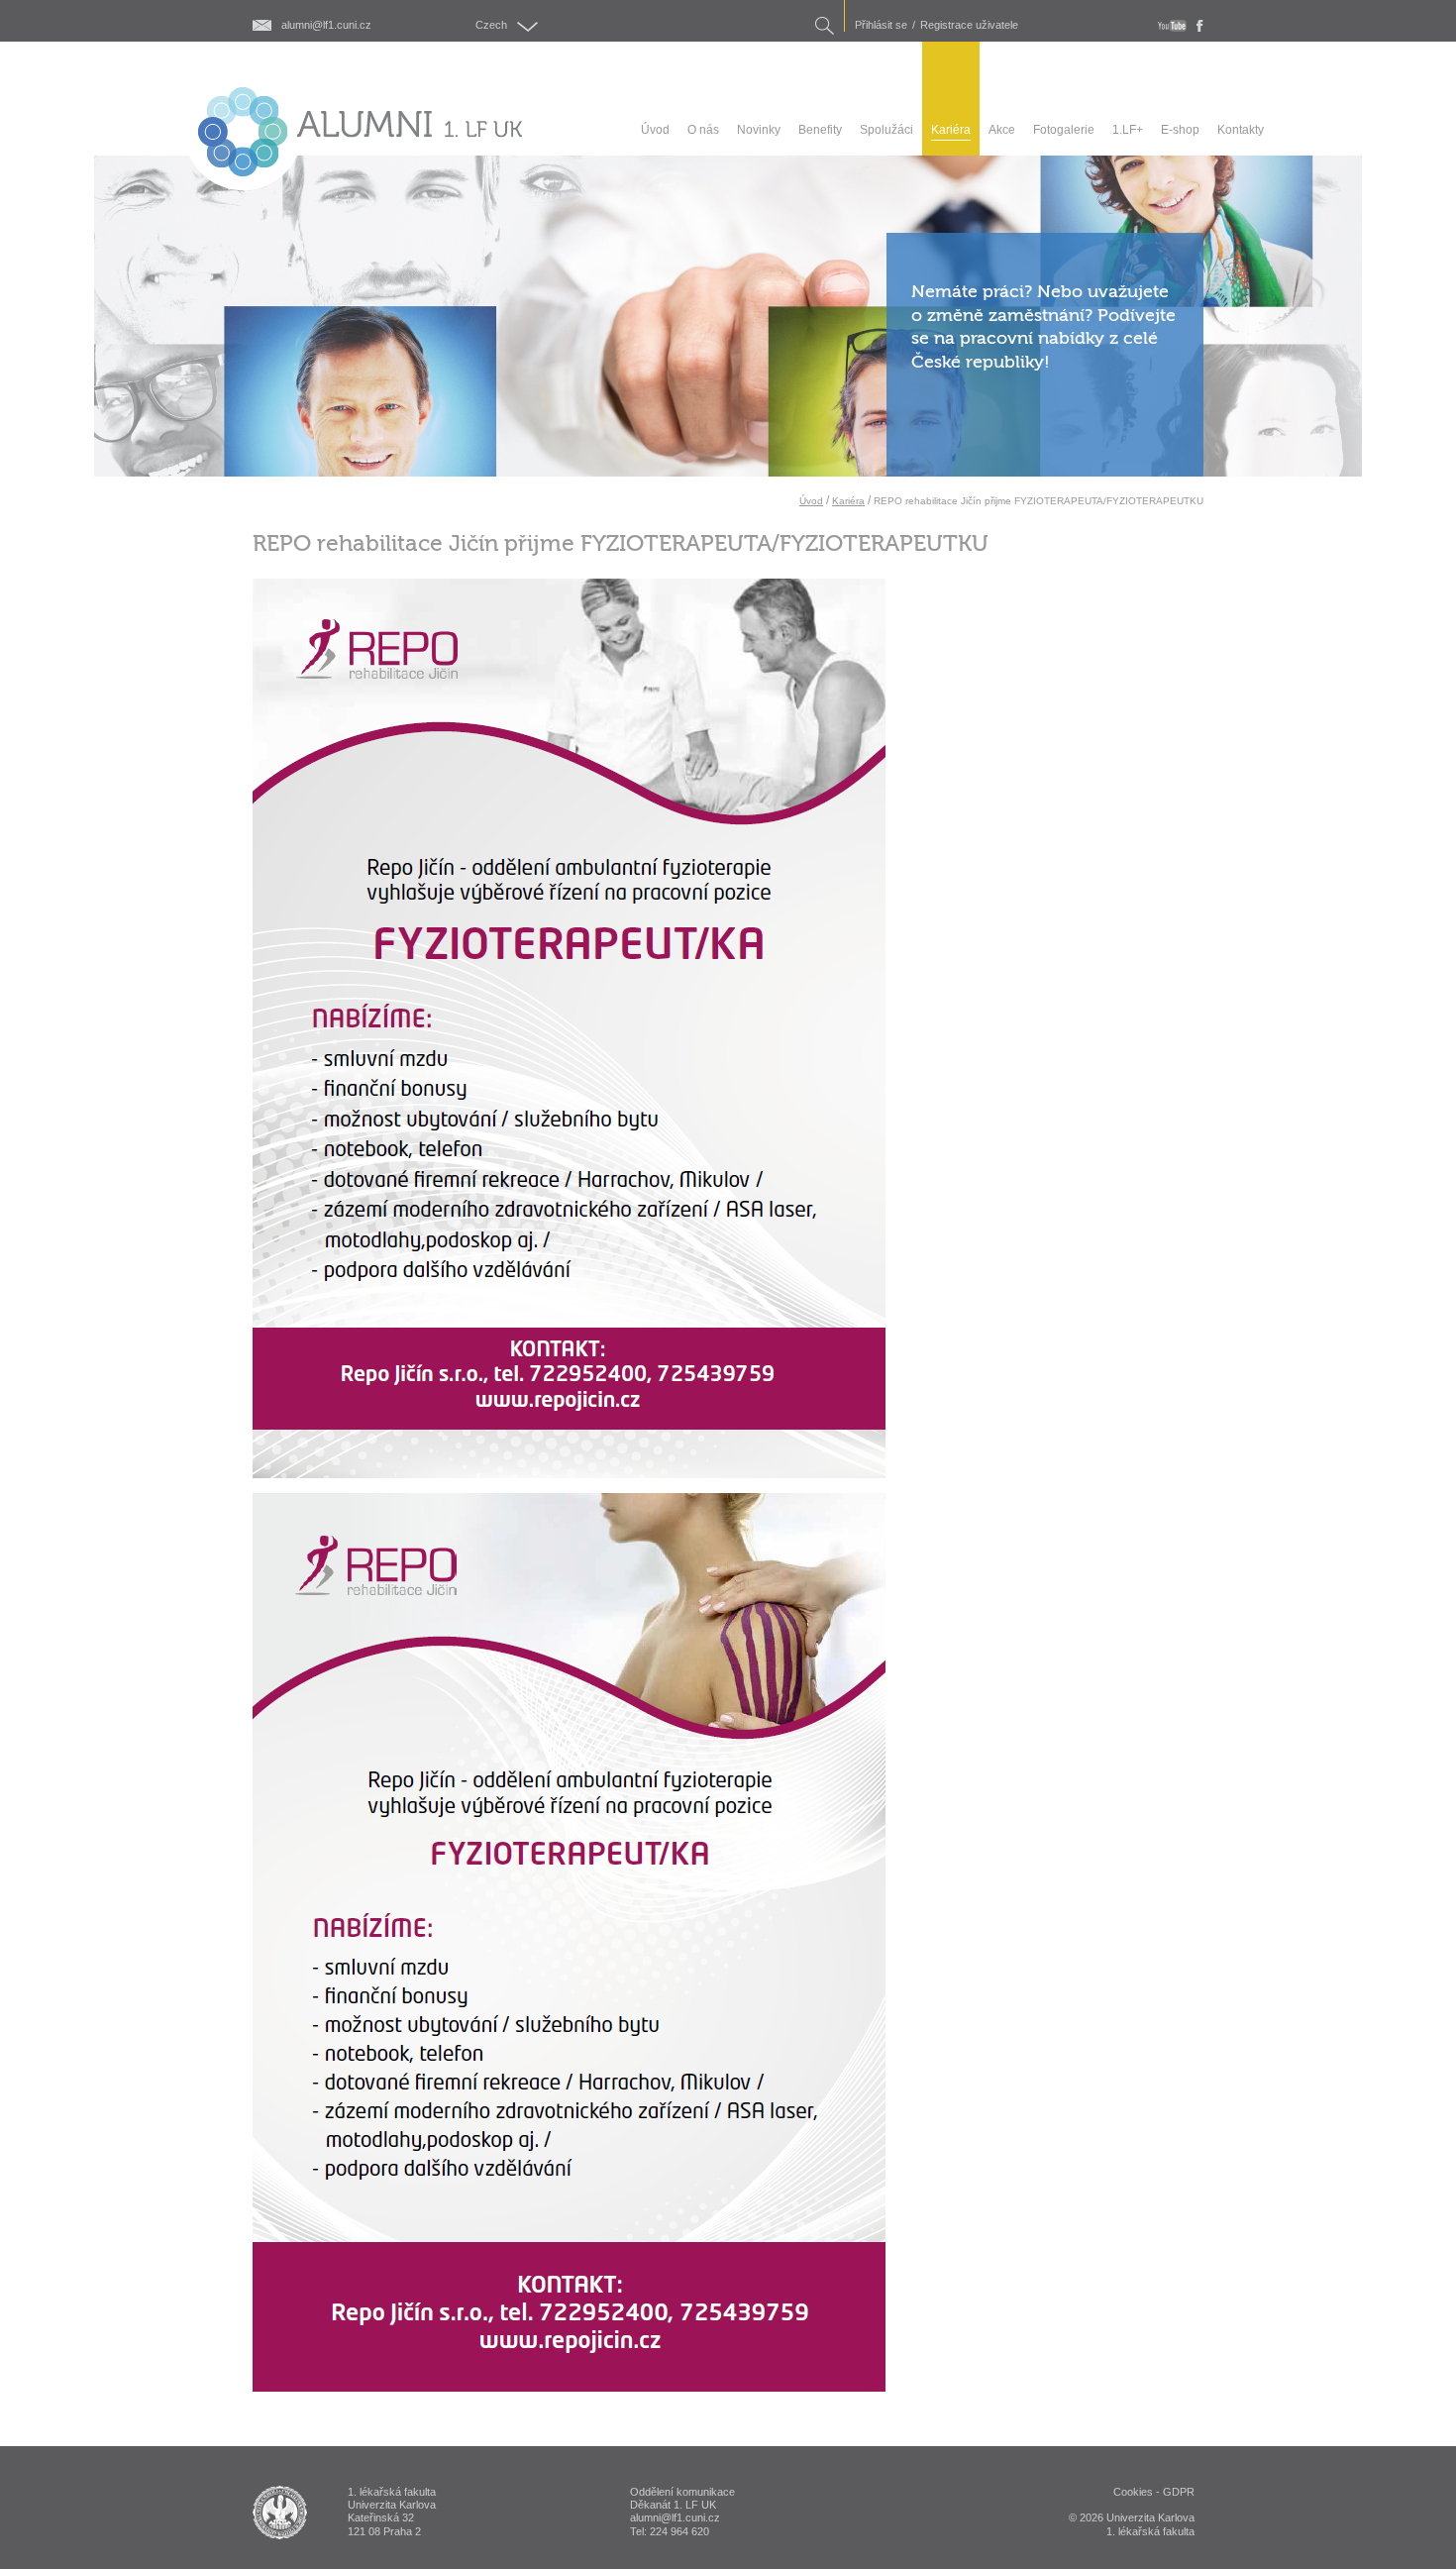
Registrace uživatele (969, 25)
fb (1200, 26)
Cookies (1133, 2492)
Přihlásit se (881, 25)
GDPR (1179, 2492)
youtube (1172, 26)
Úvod (811, 501)
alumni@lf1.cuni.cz (326, 25)
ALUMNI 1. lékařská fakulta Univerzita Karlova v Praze (280, 2513)
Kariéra (848, 501)
